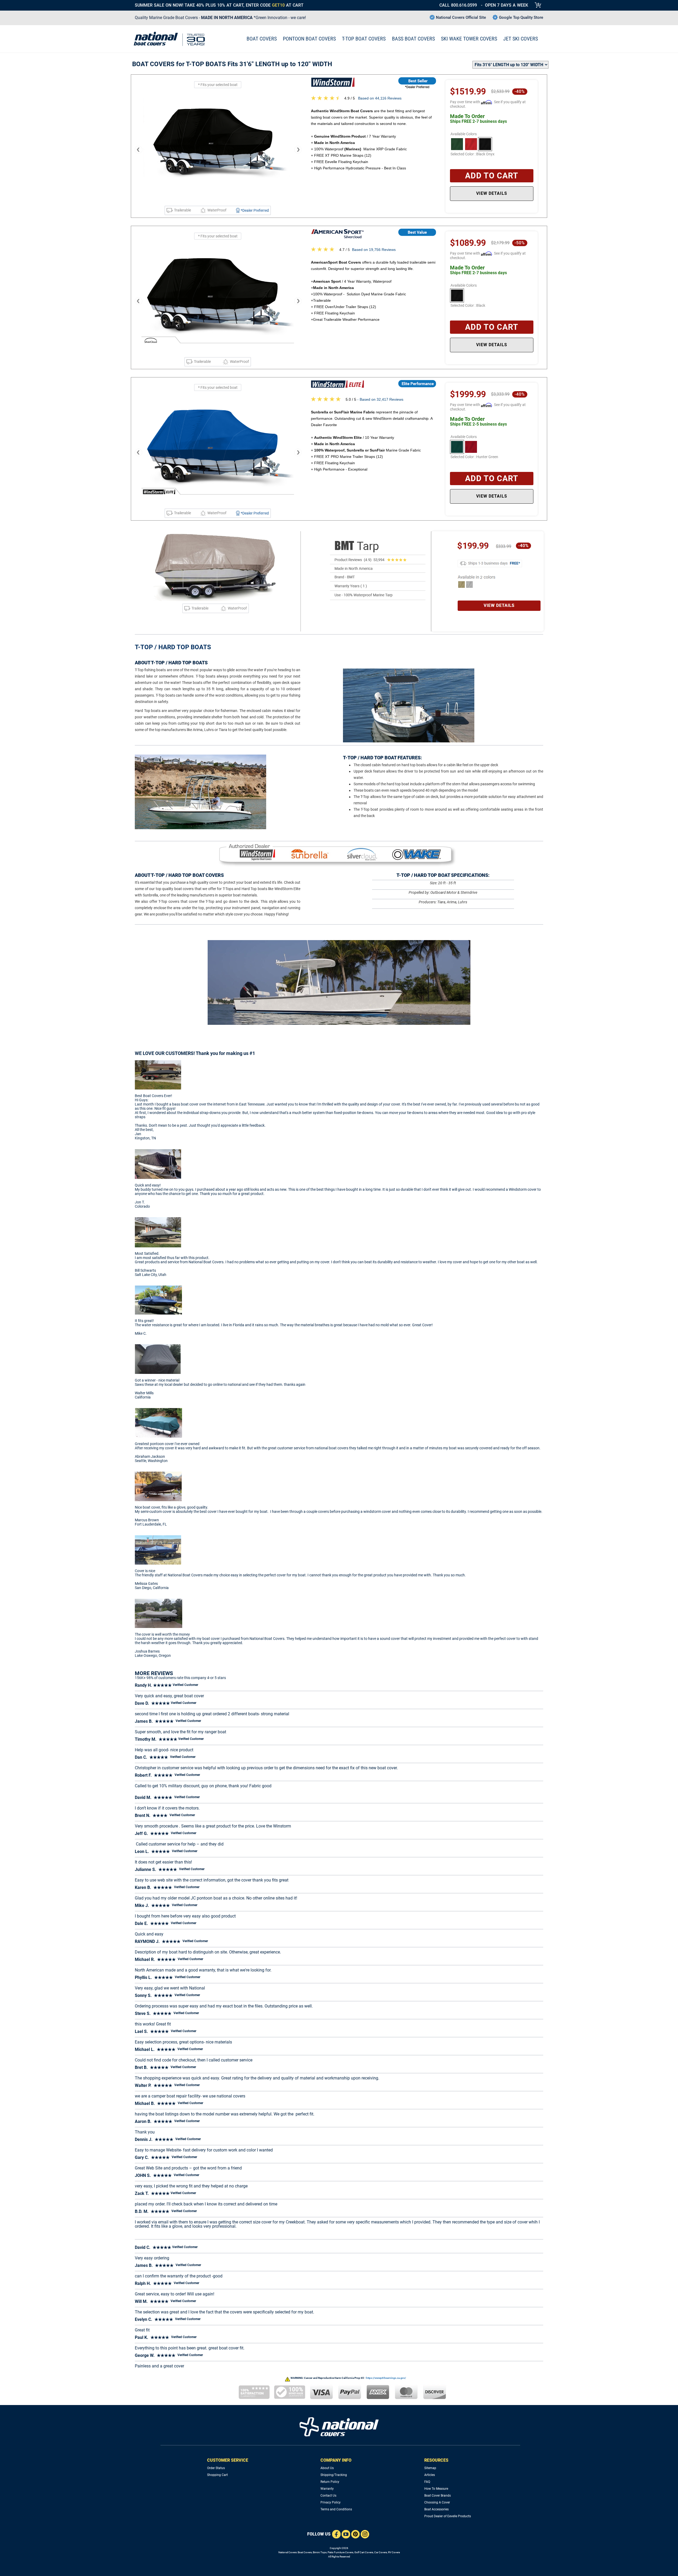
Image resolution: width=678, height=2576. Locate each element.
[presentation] (138, 150)
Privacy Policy (331, 2502)
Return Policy (330, 2482)
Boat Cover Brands (438, 2496)
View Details (492, 193)
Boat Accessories (436, 2509)
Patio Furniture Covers (340, 2552)
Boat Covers (305, 2552)
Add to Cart (492, 176)
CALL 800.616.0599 (458, 5)
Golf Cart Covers (364, 2552)
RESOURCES (436, 2460)
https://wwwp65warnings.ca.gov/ (386, 2378)
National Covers (287, 2552)
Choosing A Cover (437, 2502)
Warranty (327, 2489)
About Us (327, 2468)
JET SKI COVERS (521, 39)
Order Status (216, 2468)
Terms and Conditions (336, 2509)
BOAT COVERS (262, 39)
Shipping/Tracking (334, 2475)
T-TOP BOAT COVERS (364, 39)
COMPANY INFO (336, 2460)
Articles (430, 2475)
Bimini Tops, (320, 2552)
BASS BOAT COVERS (413, 39)
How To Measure (436, 2489)
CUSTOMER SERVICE (228, 2460)
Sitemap (430, 2468)
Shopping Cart (217, 2475)
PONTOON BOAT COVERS (309, 39)
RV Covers (394, 2552)
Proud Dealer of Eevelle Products (448, 2516)
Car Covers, (381, 2552)
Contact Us (328, 2496)
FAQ (427, 2482)
